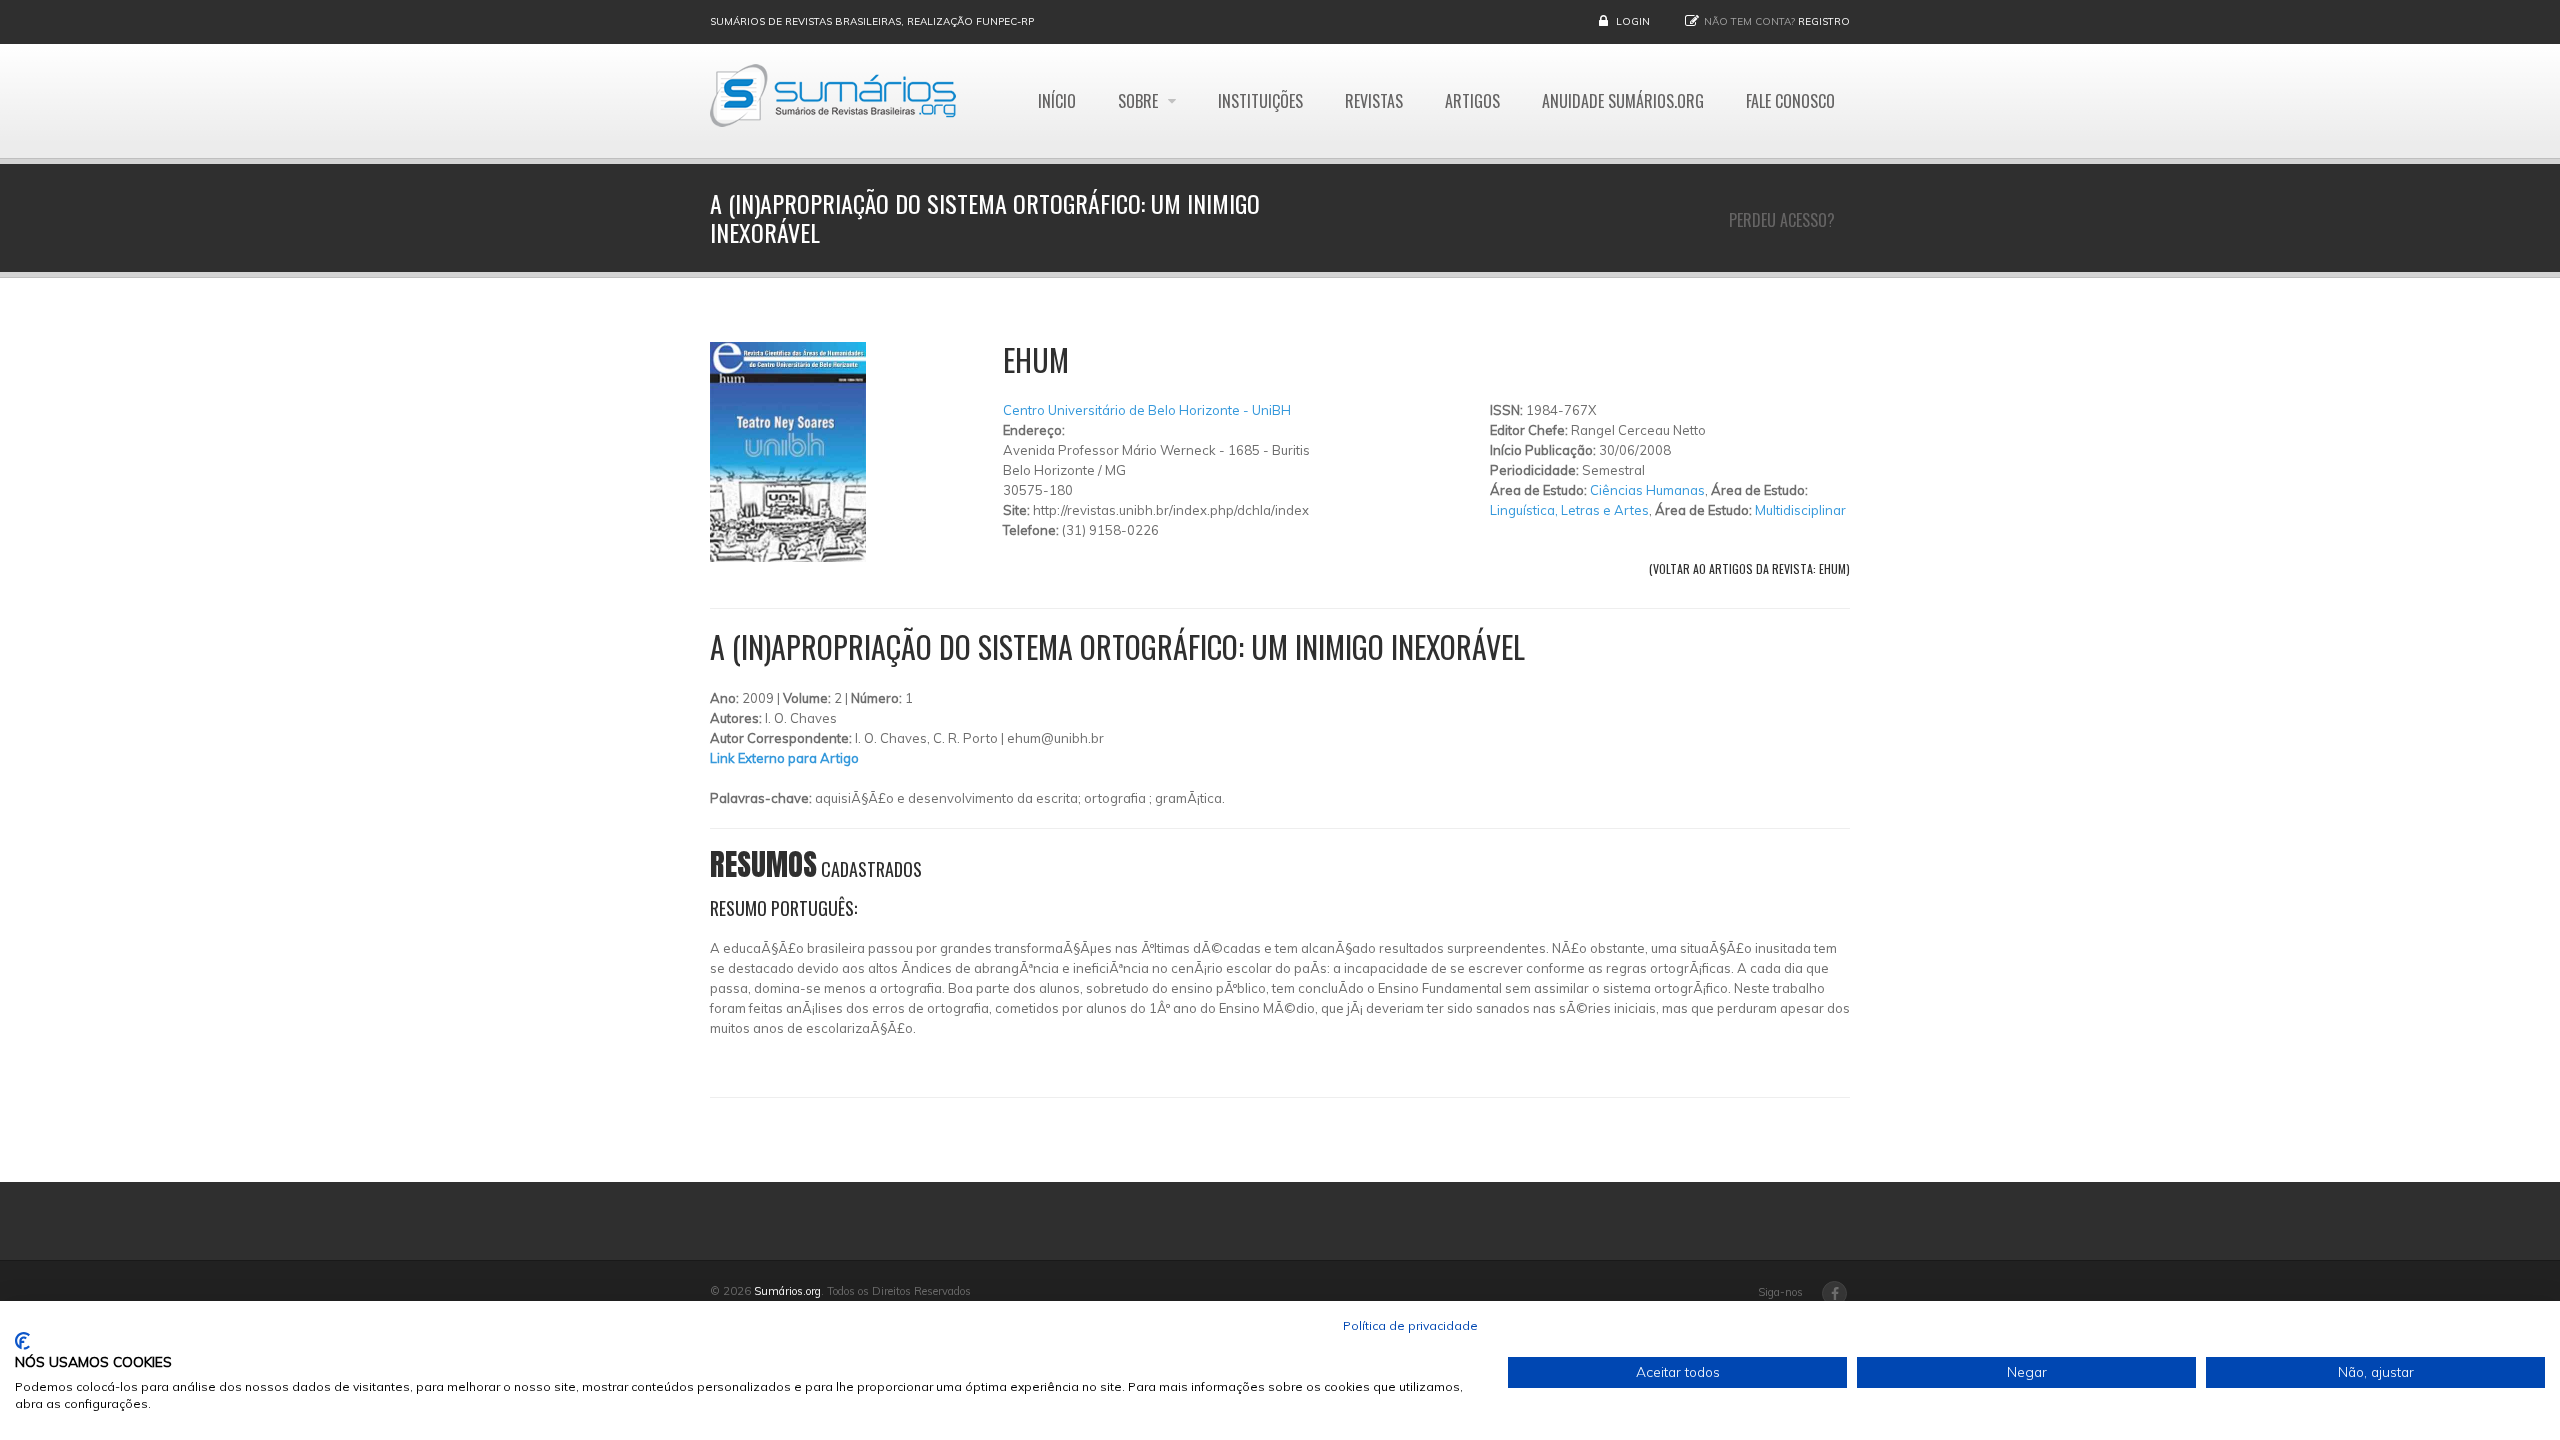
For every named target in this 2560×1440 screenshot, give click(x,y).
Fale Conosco (1790, 101)
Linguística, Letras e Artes (1569, 510)
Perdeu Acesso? (1782, 220)
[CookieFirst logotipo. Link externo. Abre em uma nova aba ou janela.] (22, 1341)
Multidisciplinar (1800, 510)
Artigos (1472, 101)
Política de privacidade (1410, 1325)
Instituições (1260, 101)
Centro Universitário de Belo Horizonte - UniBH (1147, 410)
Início (1057, 101)
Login (1633, 21)
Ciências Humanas (1647, 490)
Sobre (1140, 101)
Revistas (1374, 101)
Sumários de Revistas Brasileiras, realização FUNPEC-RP (872, 21)
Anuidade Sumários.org (1623, 101)
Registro (1824, 21)
